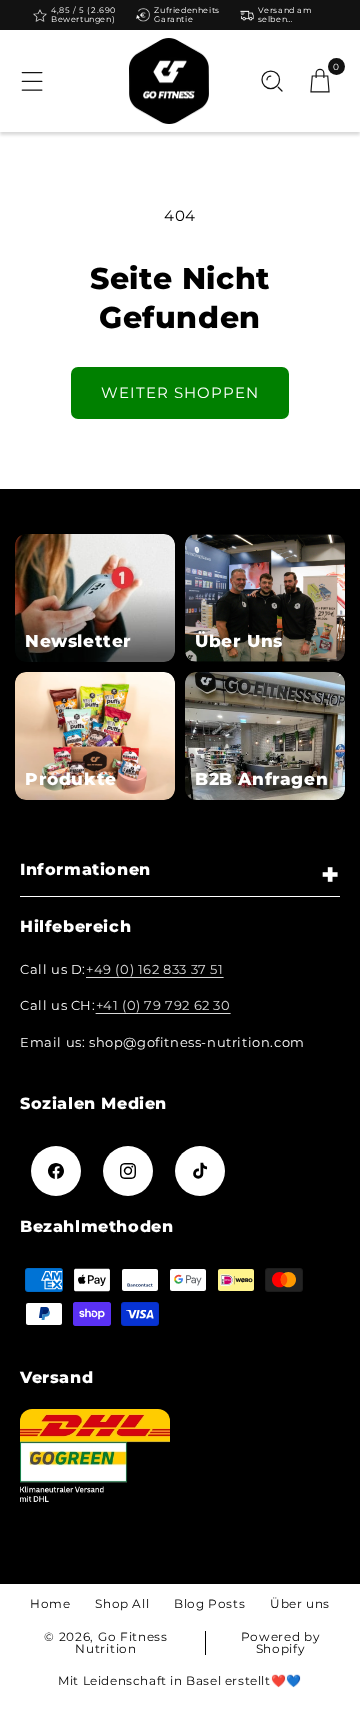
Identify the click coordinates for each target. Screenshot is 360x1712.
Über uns (300, 1603)
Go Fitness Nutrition (121, 1642)
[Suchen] (272, 81)
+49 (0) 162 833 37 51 (155, 969)
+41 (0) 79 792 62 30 (163, 1005)
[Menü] (32, 81)
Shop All (122, 1603)
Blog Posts (209, 1603)
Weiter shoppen (180, 392)
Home (50, 1603)
